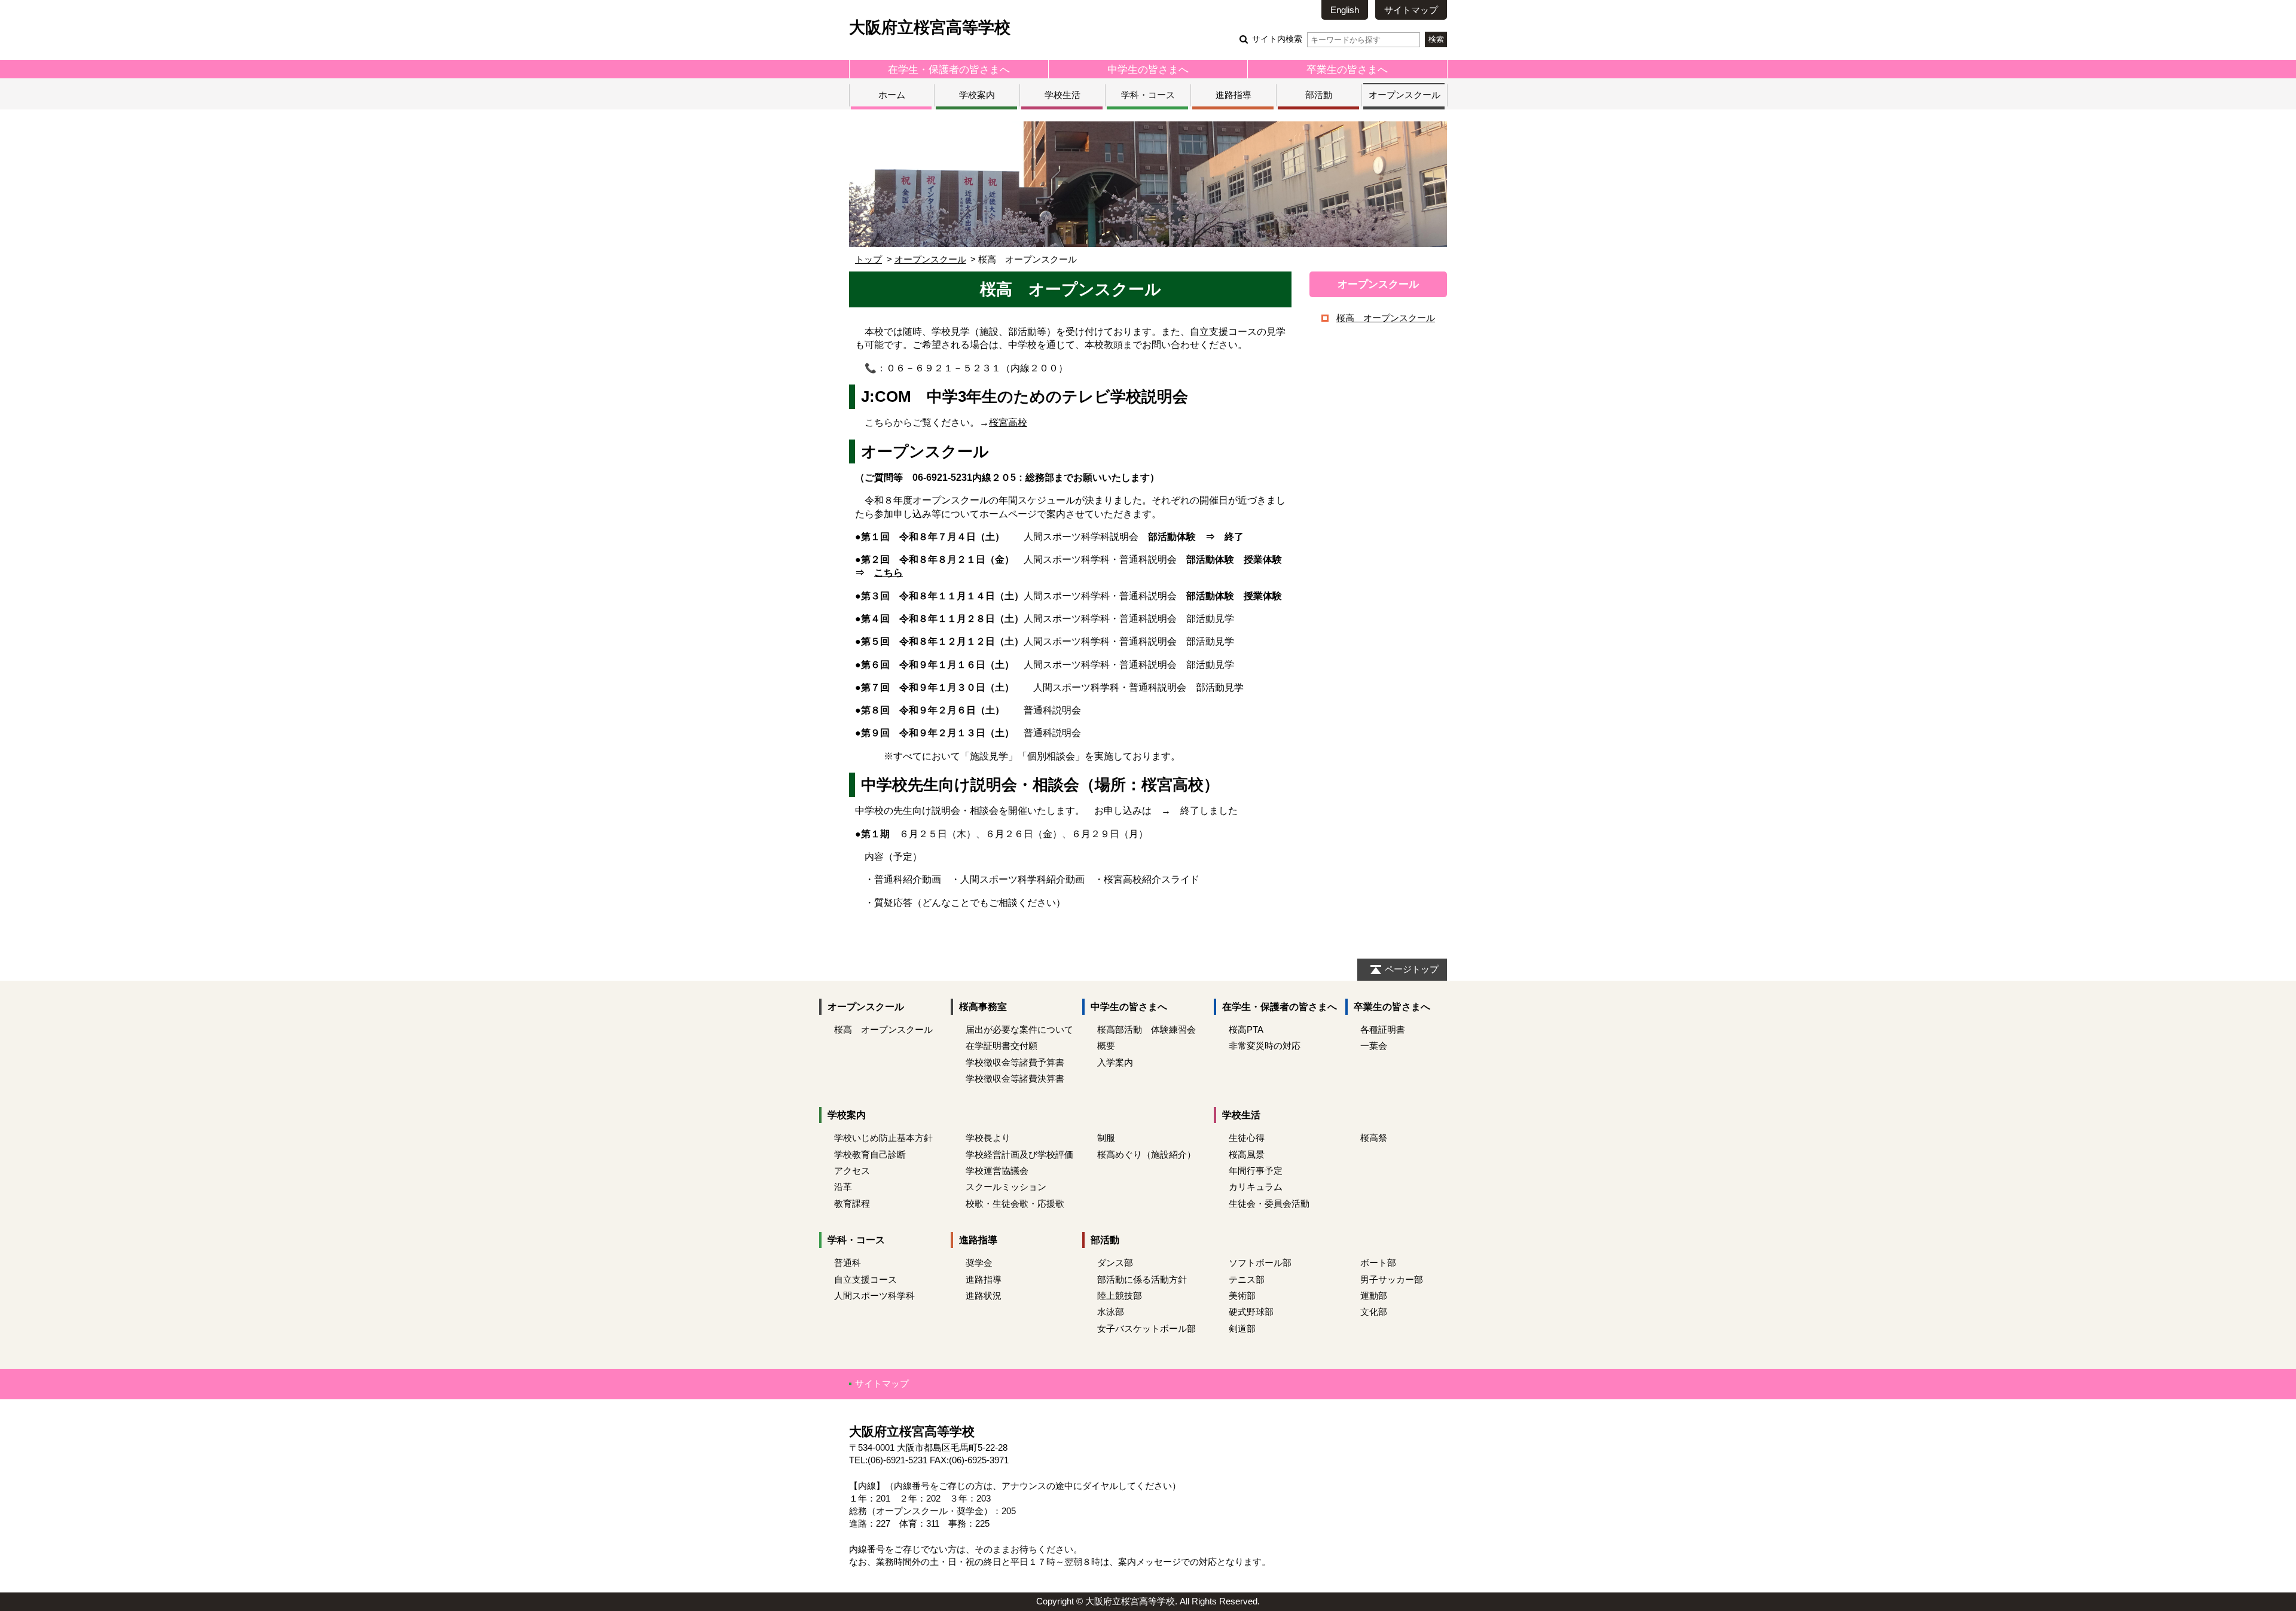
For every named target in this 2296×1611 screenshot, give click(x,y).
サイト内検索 (1277, 39)
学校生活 (1062, 95)
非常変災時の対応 (1265, 1046)
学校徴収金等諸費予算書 (1015, 1062)
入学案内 (1115, 1062)
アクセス (852, 1171)
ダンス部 (1115, 1263)
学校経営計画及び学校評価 (1019, 1154)
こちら (889, 573)
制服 (1106, 1138)
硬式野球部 (1251, 1312)
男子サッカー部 (1392, 1279)
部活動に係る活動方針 (1142, 1279)
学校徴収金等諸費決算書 (1015, 1078)
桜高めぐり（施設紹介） (1147, 1154)
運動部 (1374, 1296)
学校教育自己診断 (870, 1154)
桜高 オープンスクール (1386, 318)
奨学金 (979, 1263)
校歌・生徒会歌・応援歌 (1015, 1203)
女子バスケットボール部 (1147, 1328)
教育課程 (852, 1203)
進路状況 (984, 1296)
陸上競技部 (1120, 1296)
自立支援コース (865, 1279)
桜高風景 (1247, 1154)
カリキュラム (1256, 1187)
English (1345, 10)
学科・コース (1148, 95)
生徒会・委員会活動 (1269, 1203)
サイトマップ (1411, 10)
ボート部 (1378, 1263)
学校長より (988, 1138)
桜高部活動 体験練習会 (1147, 1029)
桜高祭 (1374, 1138)
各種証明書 (1383, 1029)
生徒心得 (1247, 1138)
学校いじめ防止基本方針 (883, 1138)
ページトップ (1412, 969)
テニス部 (1247, 1279)
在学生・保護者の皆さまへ (949, 69)
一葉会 (1374, 1046)
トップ (868, 259)
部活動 (1319, 95)
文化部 (1374, 1312)
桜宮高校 (1008, 422)
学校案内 (977, 95)
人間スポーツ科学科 (874, 1296)
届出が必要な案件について (1019, 1029)
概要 (1106, 1046)
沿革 (843, 1187)
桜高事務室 (983, 1007)
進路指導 (1234, 95)
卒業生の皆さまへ (1347, 69)
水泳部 (1111, 1312)
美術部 (1242, 1296)
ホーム (892, 95)
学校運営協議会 (997, 1171)
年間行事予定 (1256, 1171)
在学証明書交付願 (1002, 1046)
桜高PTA (1246, 1029)
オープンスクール (1405, 95)
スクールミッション (1006, 1187)
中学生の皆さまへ (1148, 69)
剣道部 (1242, 1328)
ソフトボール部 (1260, 1263)
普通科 (848, 1263)
